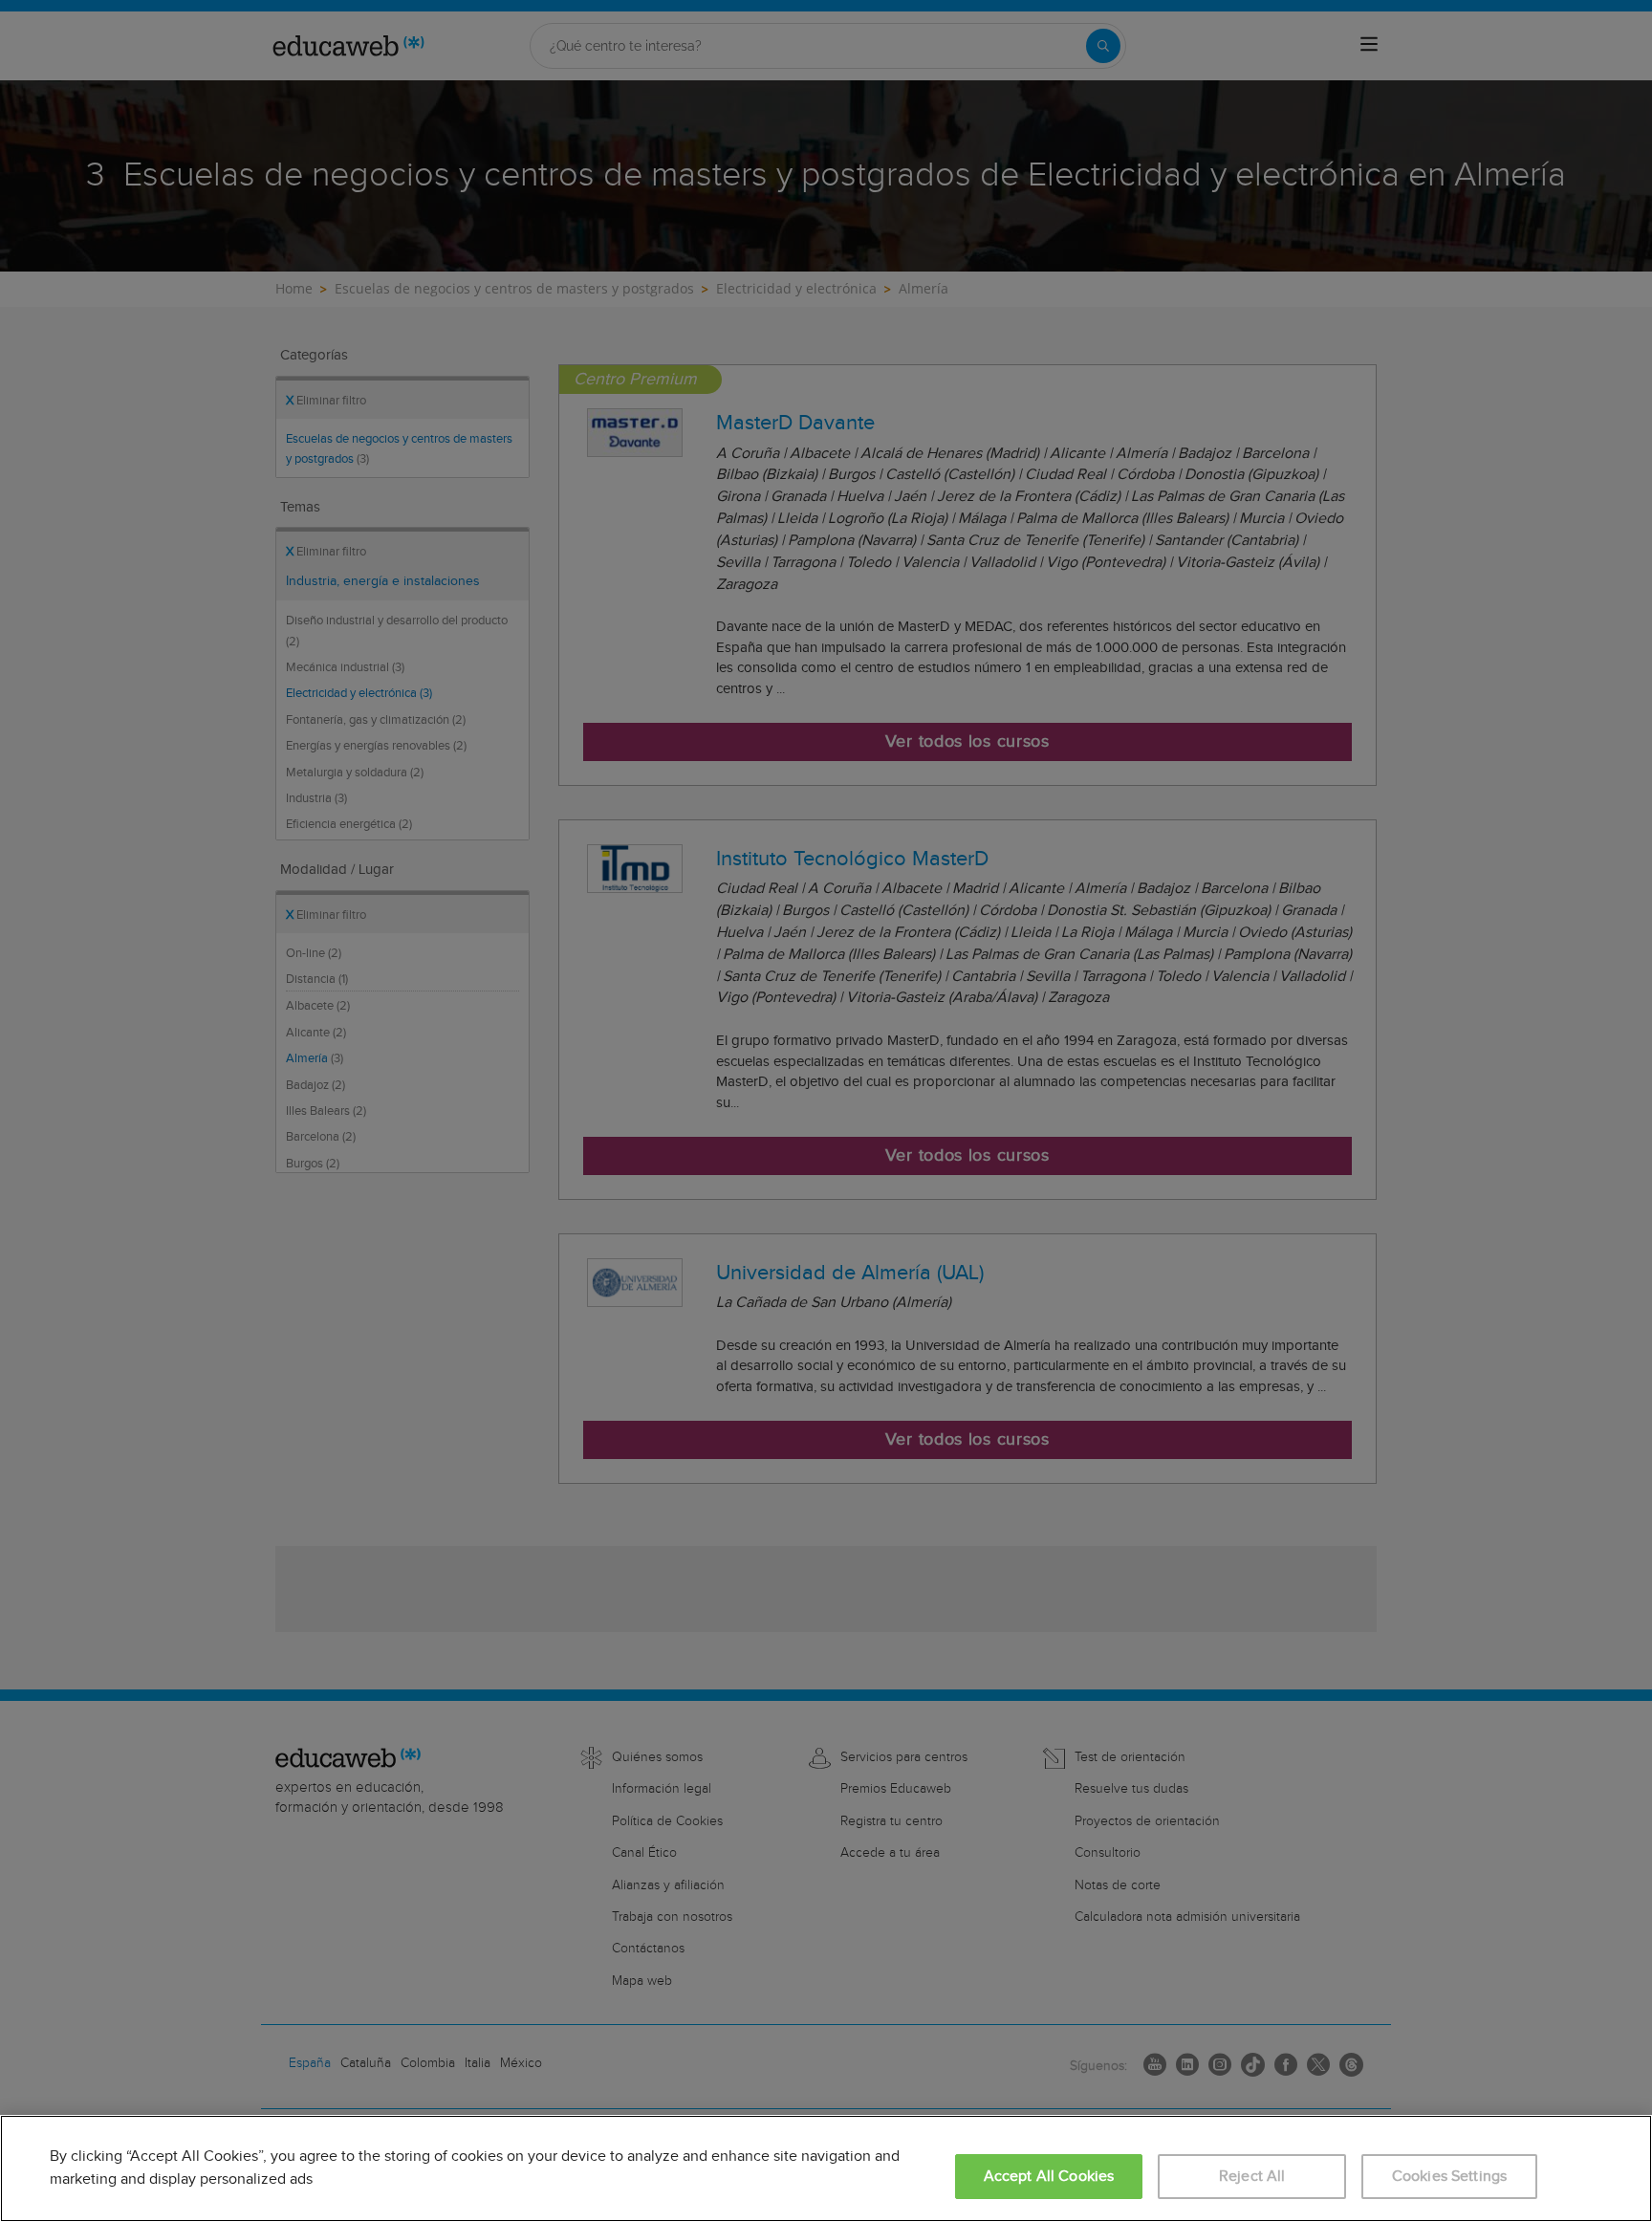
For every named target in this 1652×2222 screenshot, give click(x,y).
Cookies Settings (1450, 2177)
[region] (826, 2168)
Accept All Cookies (1049, 2177)
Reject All (1252, 2177)
